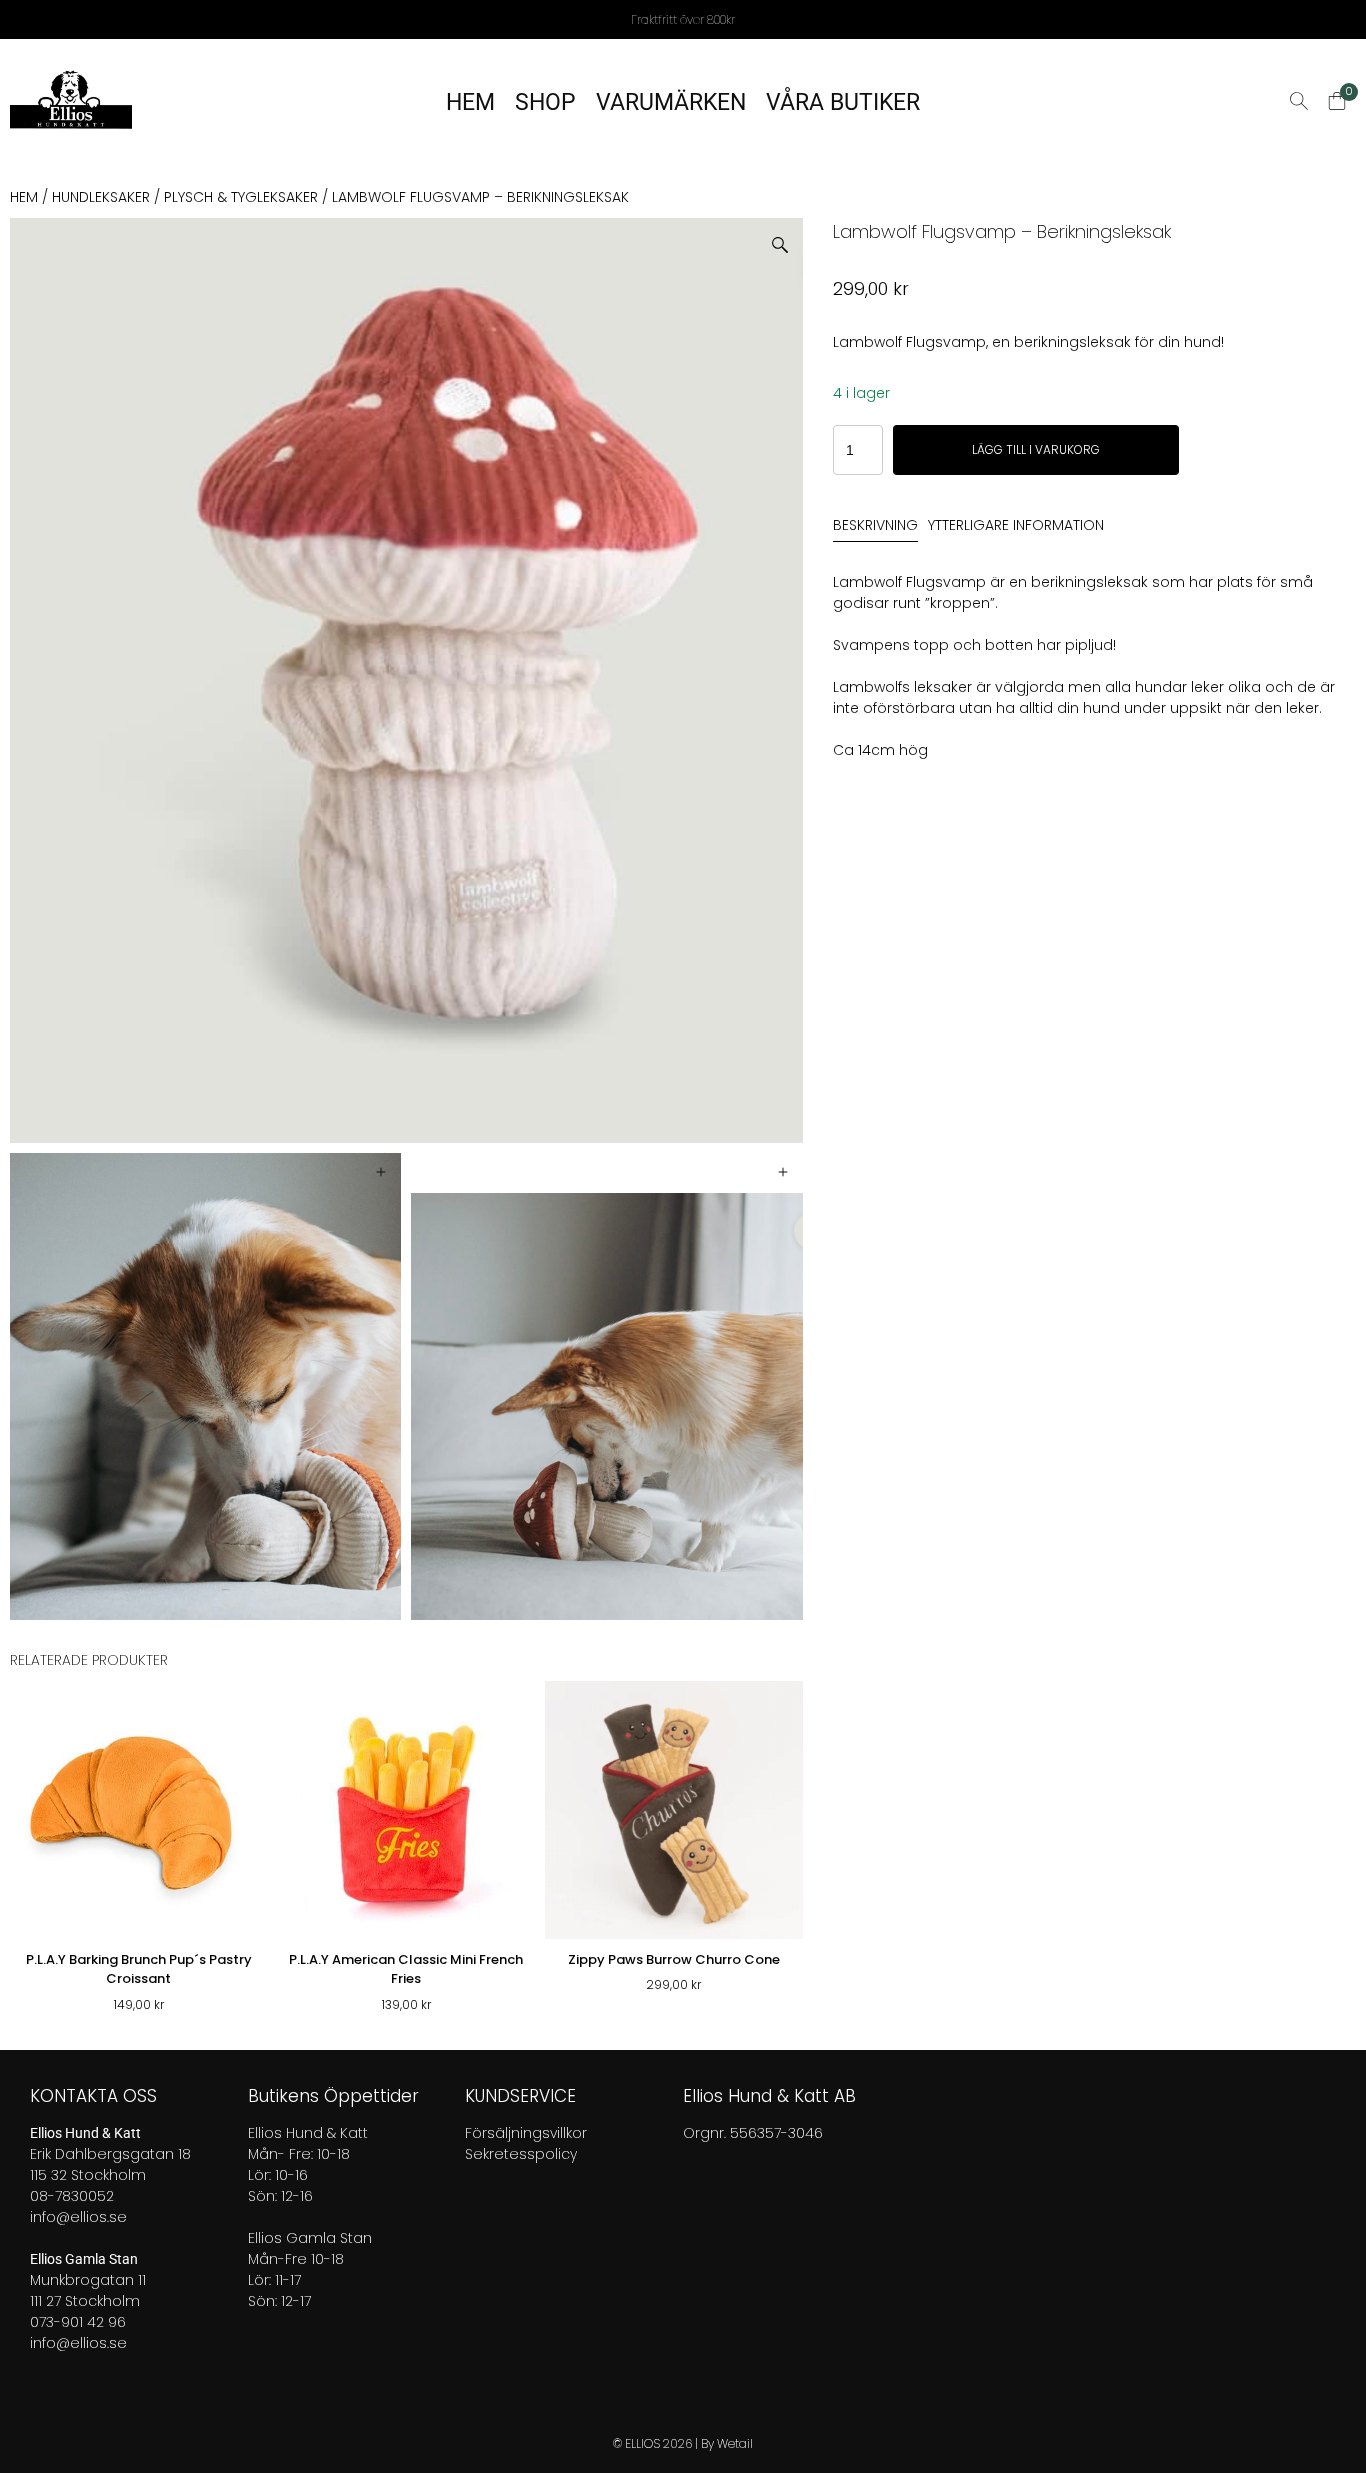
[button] (787, 237)
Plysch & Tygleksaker (241, 197)
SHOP (545, 102)
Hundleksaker (101, 197)
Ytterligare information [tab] (1016, 525)
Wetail (735, 2443)
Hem (24, 197)
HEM (470, 102)
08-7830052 (72, 2196)
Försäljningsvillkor (526, 2133)
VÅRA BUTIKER (843, 102)
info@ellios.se (78, 2217)
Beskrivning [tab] (875, 525)
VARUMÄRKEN (671, 102)
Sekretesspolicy (521, 2154)
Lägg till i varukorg (1036, 449)
